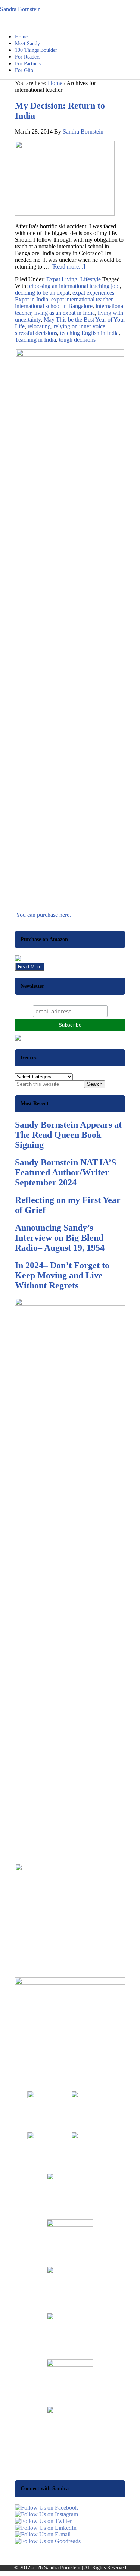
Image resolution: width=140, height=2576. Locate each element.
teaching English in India (89, 333)
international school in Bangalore (54, 306)
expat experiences (93, 293)
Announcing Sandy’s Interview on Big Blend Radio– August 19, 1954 (60, 1238)
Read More (30, 967)
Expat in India (32, 299)
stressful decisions (36, 333)
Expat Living (62, 279)
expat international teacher (82, 299)
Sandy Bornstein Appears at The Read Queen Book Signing (68, 1135)
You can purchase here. (43, 915)
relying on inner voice (80, 326)
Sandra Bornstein (20, 9)
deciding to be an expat (42, 293)
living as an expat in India (65, 313)
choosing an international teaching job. (74, 286)
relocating (39, 326)
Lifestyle (91, 279)
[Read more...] (68, 267)
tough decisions (77, 340)
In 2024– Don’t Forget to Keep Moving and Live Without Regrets (62, 1275)
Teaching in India (35, 340)
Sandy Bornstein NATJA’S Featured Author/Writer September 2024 (66, 1172)
